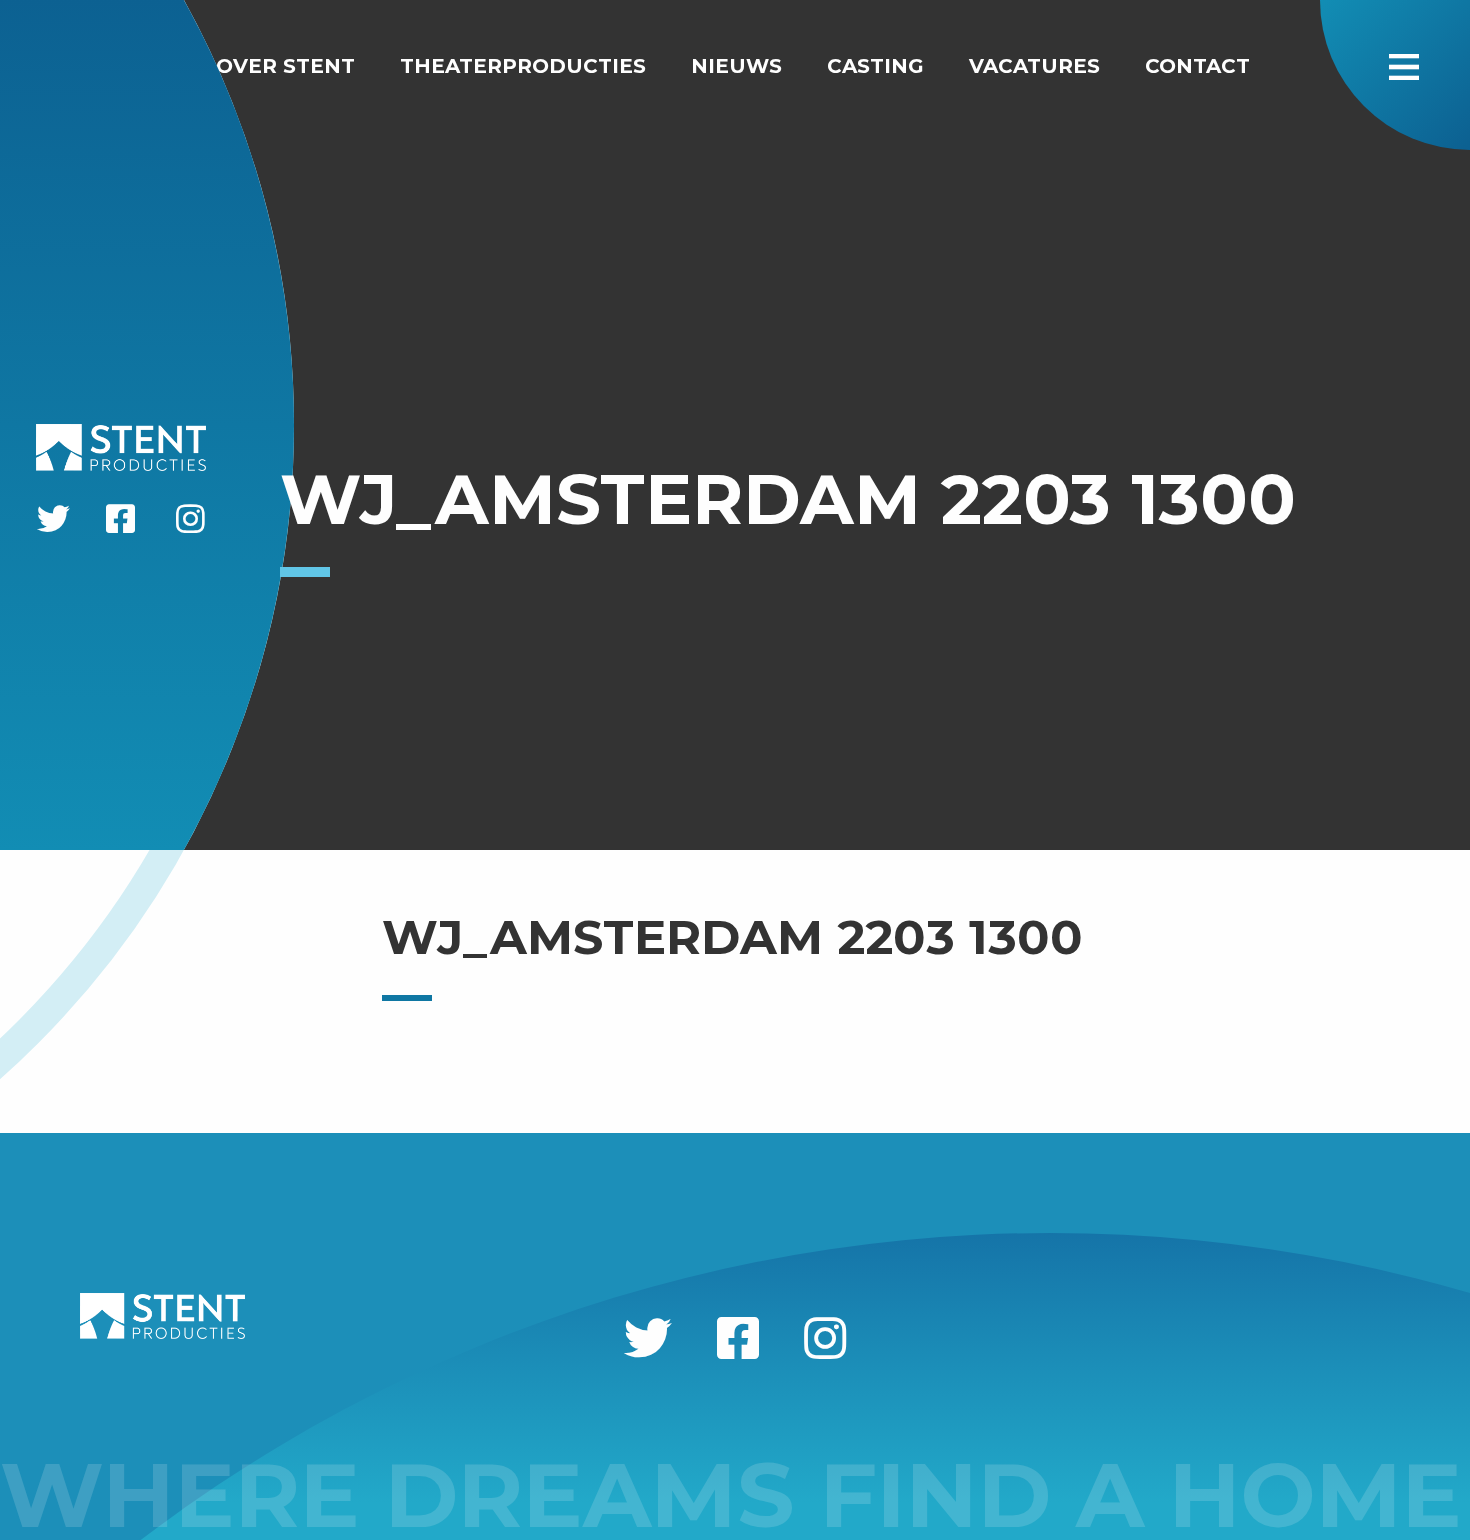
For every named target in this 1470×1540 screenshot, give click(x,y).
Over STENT (285, 66)
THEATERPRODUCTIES (523, 66)
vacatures (1034, 66)
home (137, 66)
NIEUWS (736, 66)
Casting (875, 66)
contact (1197, 66)
